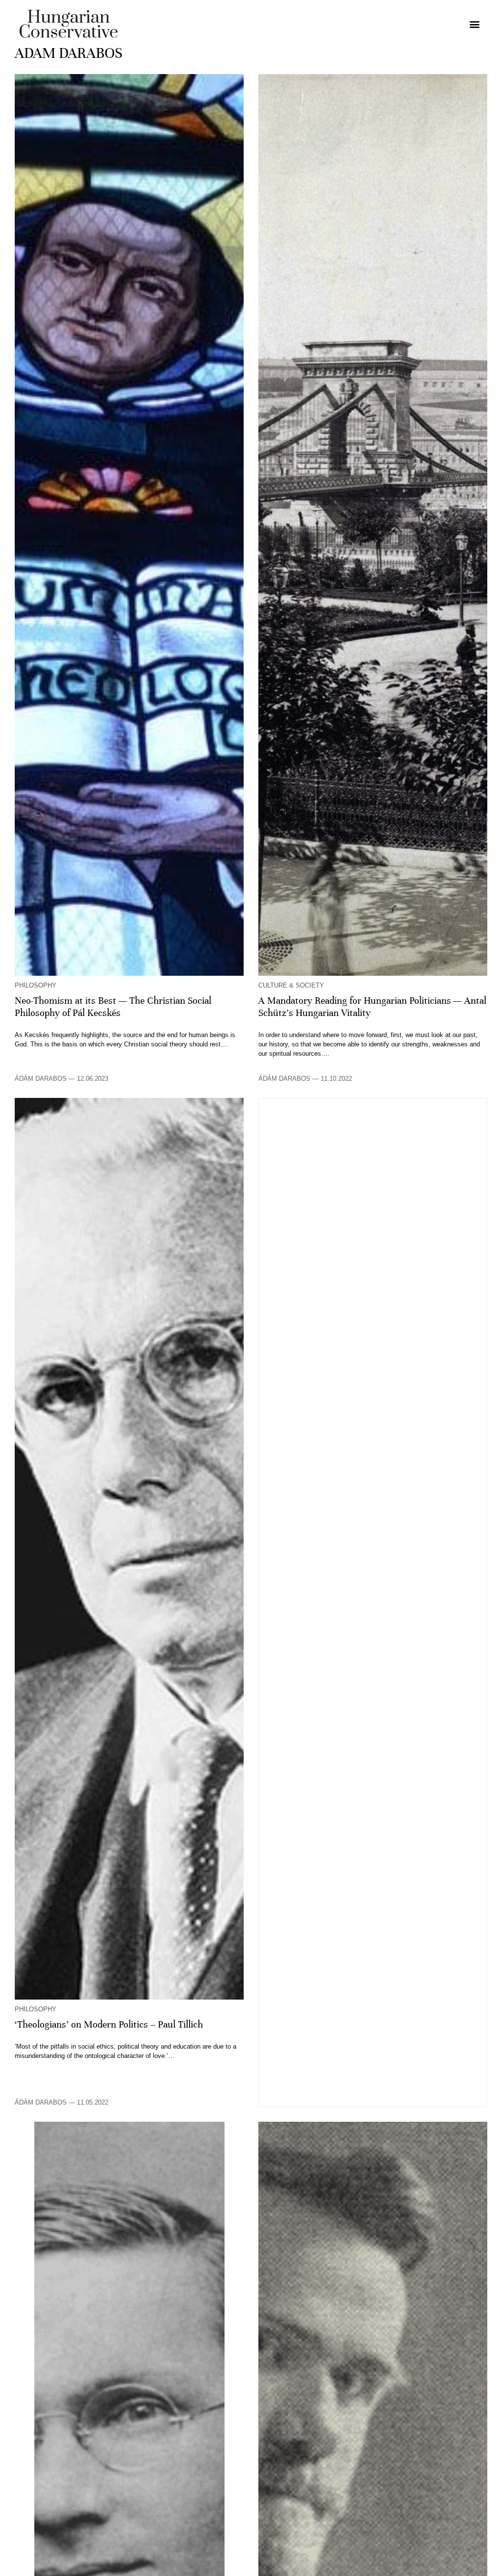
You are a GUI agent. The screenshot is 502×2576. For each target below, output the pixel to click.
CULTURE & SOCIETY (291, 985)
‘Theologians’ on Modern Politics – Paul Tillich (109, 2025)
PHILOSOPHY (36, 985)
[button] (474, 24)
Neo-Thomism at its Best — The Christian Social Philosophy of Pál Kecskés (113, 1007)
